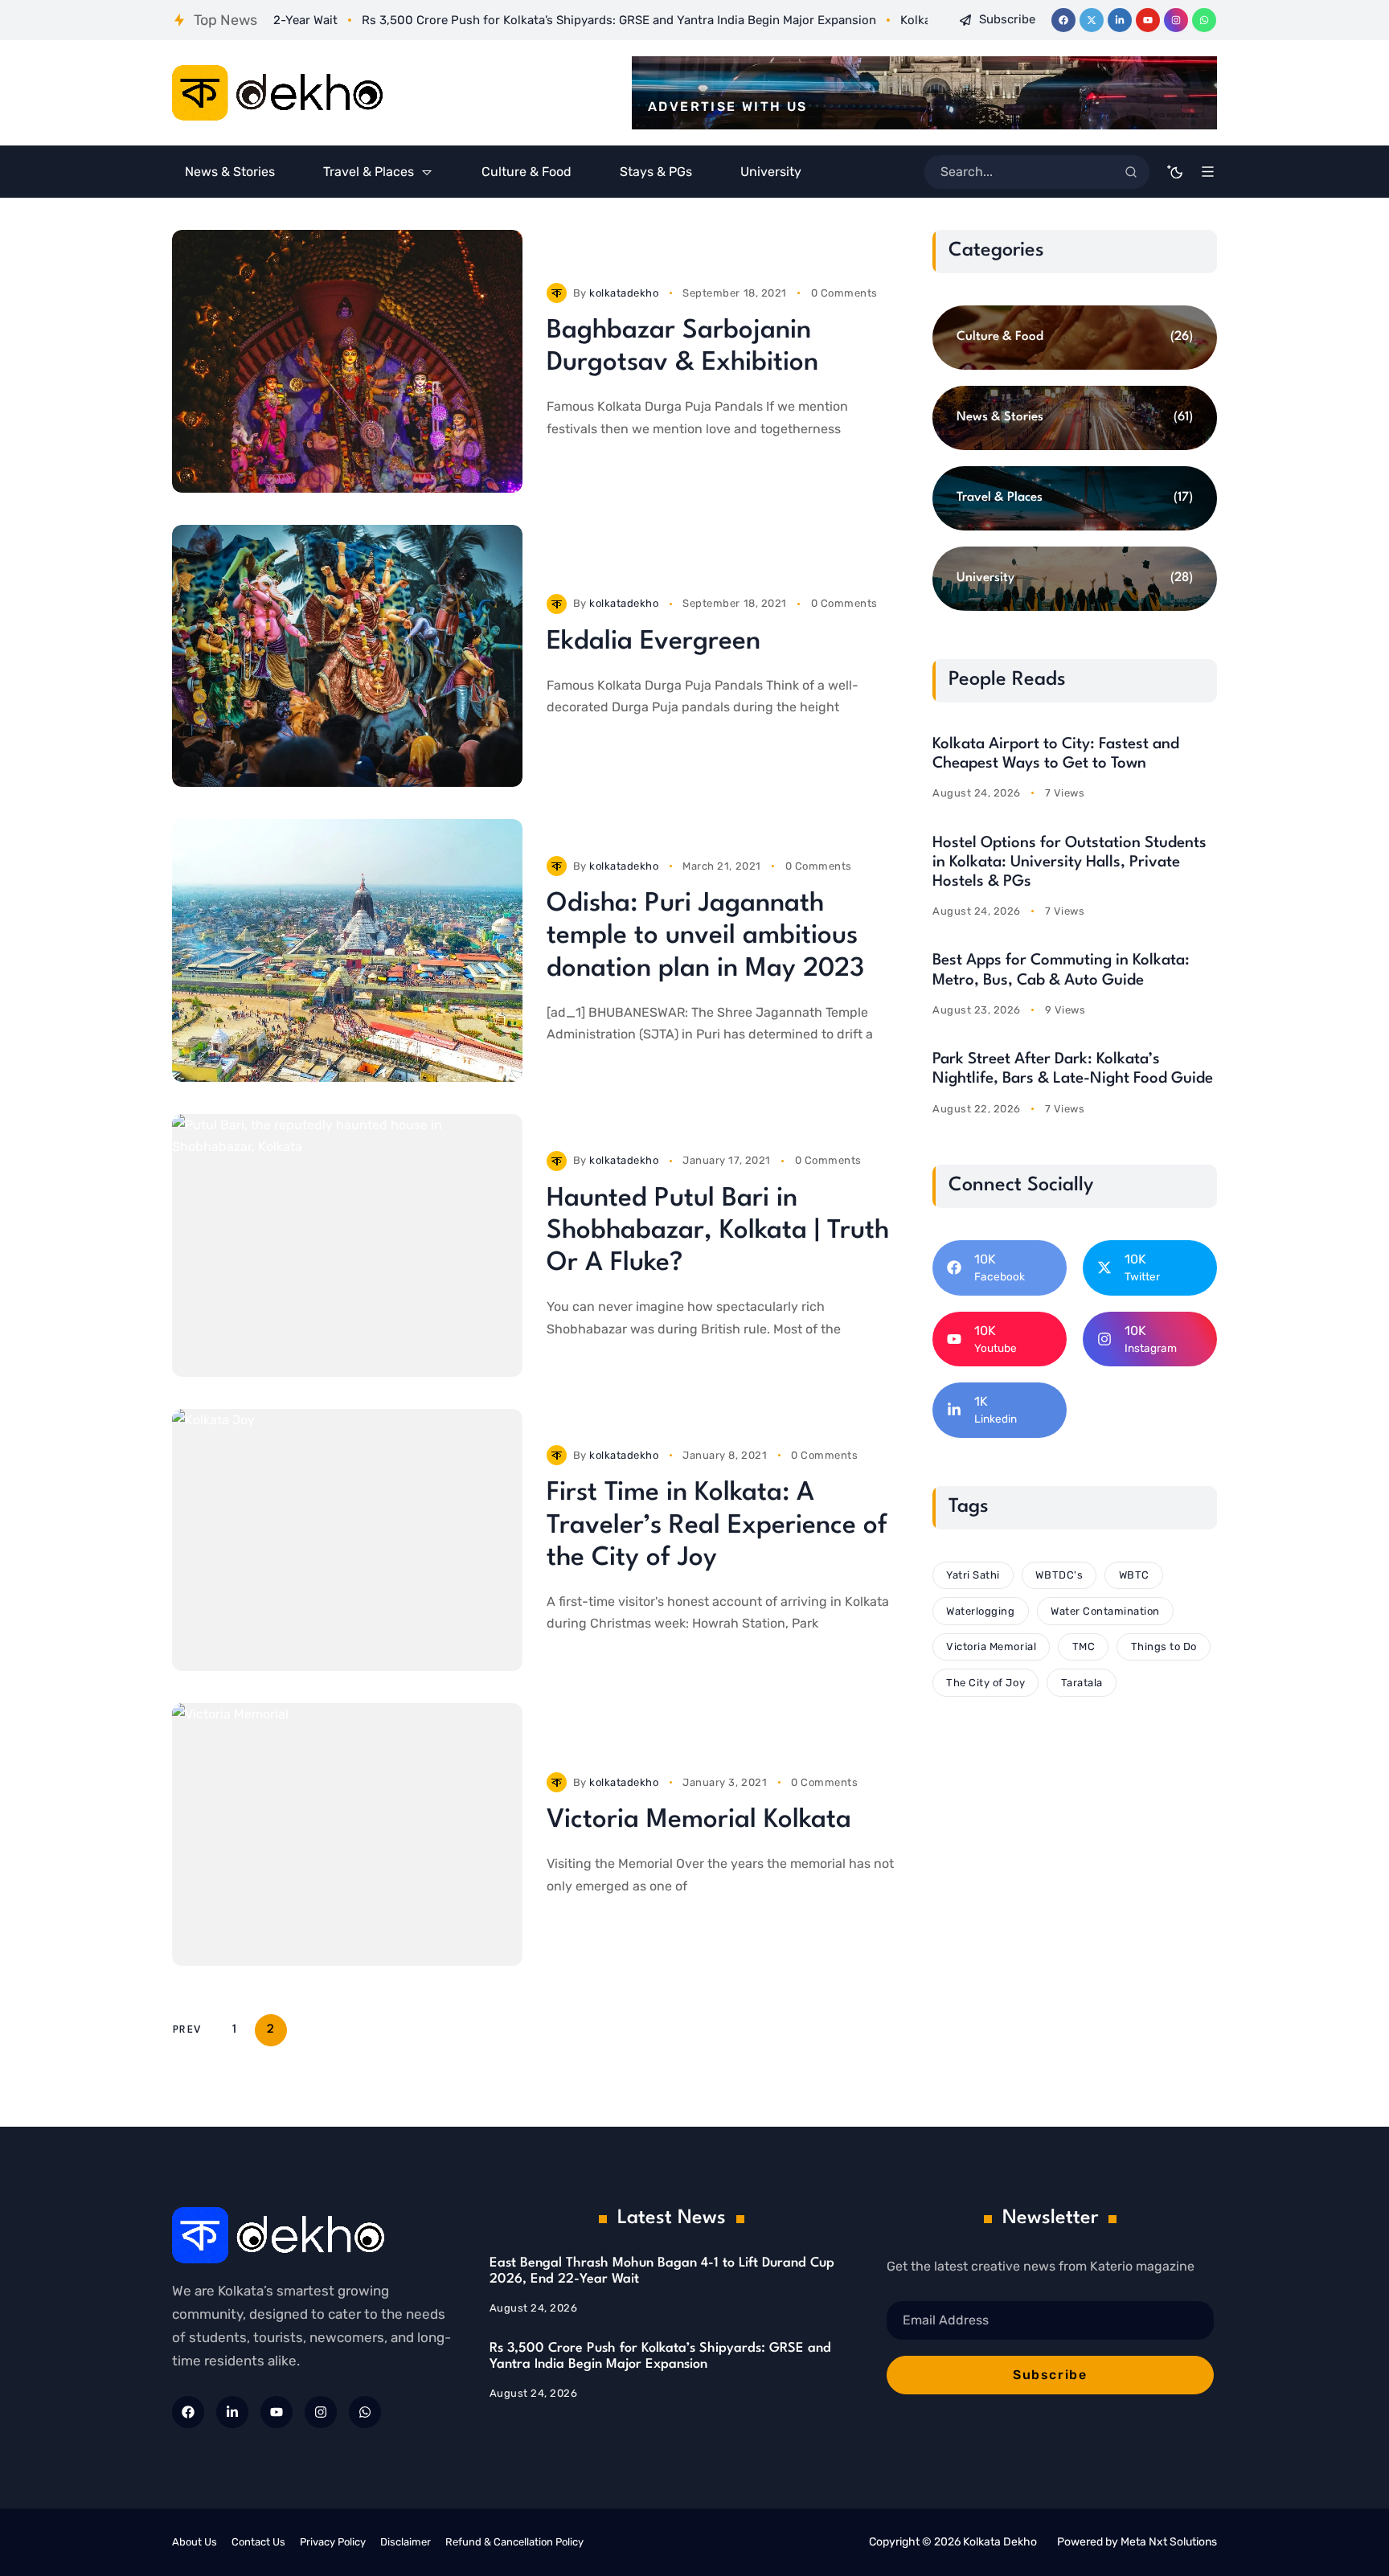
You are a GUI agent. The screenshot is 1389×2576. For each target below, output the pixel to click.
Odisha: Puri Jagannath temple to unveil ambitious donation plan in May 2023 (705, 936)
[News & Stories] (1075, 418)
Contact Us (258, 2542)
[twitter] (1092, 20)
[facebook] (1063, 20)
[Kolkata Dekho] (278, 93)
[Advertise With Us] (924, 93)
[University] (1075, 579)
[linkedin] (1120, 20)
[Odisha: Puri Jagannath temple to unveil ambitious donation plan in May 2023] (347, 950)
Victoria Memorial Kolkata (699, 1820)
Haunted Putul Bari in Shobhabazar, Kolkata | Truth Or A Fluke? (718, 1231)
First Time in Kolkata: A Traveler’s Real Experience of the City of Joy (717, 1526)
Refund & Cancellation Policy (514, 2542)
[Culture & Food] (1075, 338)
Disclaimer (406, 2542)
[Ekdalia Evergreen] (347, 656)
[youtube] (1148, 20)
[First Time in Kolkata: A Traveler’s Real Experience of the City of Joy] (347, 1540)
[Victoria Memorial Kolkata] (347, 1835)
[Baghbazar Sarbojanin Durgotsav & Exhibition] (347, 361)
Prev (187, 2030)
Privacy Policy (333, 2542)
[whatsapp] (1204, 20)
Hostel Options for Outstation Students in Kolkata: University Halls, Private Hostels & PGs (1069, 862)
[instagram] (1176, 20)
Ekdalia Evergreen (654, 642)
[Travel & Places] (1075, 498)
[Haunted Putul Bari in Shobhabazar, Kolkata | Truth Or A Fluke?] (347, 1245)
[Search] (1131, 172)
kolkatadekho (624, 293)
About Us (195, 2542)
